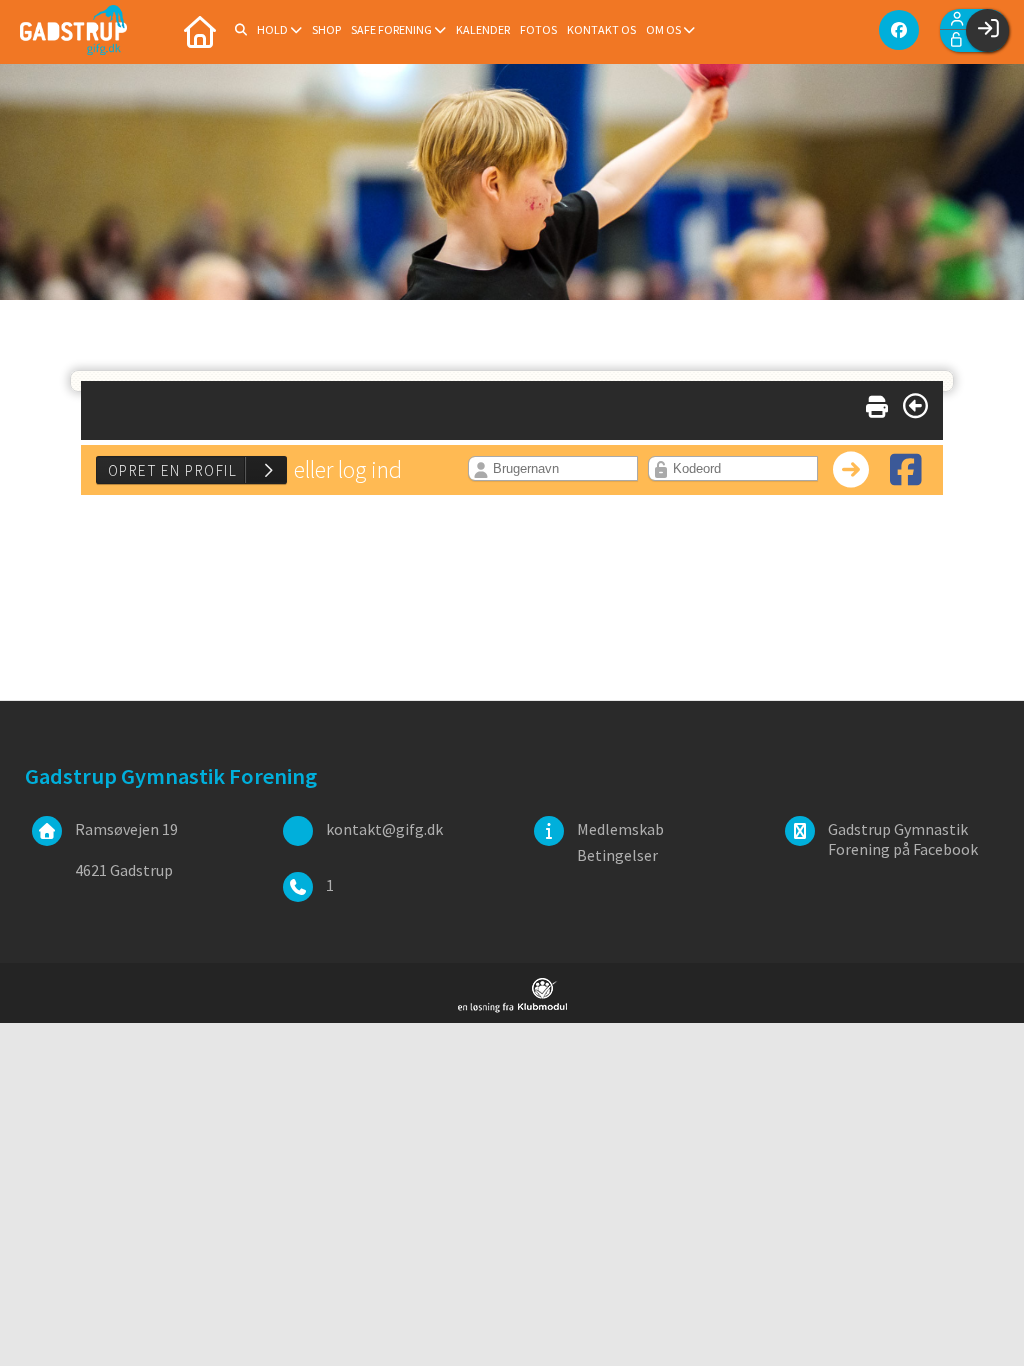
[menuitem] (200, 30)
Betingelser (617, 855)
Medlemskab (620, 829)
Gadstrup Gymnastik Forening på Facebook (903, 839)
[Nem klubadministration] (512, 1007)
